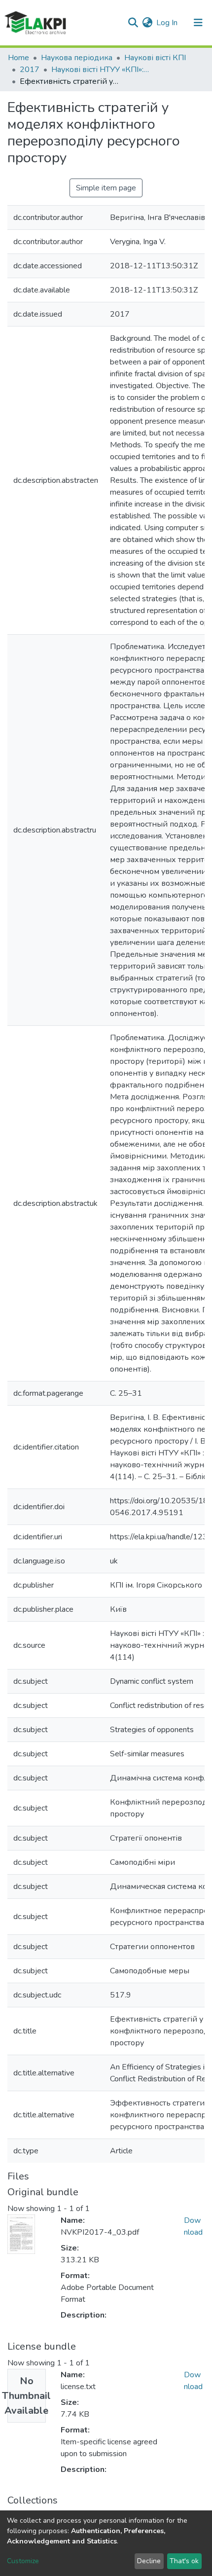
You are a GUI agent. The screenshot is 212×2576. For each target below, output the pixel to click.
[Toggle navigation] (198, 23)
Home (18, 58)
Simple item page (106, 188)
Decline (149, 2561)
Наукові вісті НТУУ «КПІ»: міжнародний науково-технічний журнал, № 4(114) (101, 70)
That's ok (184, 2561)
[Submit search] (133, 23)
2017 (30, 70)
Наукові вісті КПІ (155, 58)
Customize (23, 2561)
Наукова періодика (77, 58)
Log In (167, 23)
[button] (147, 23)
